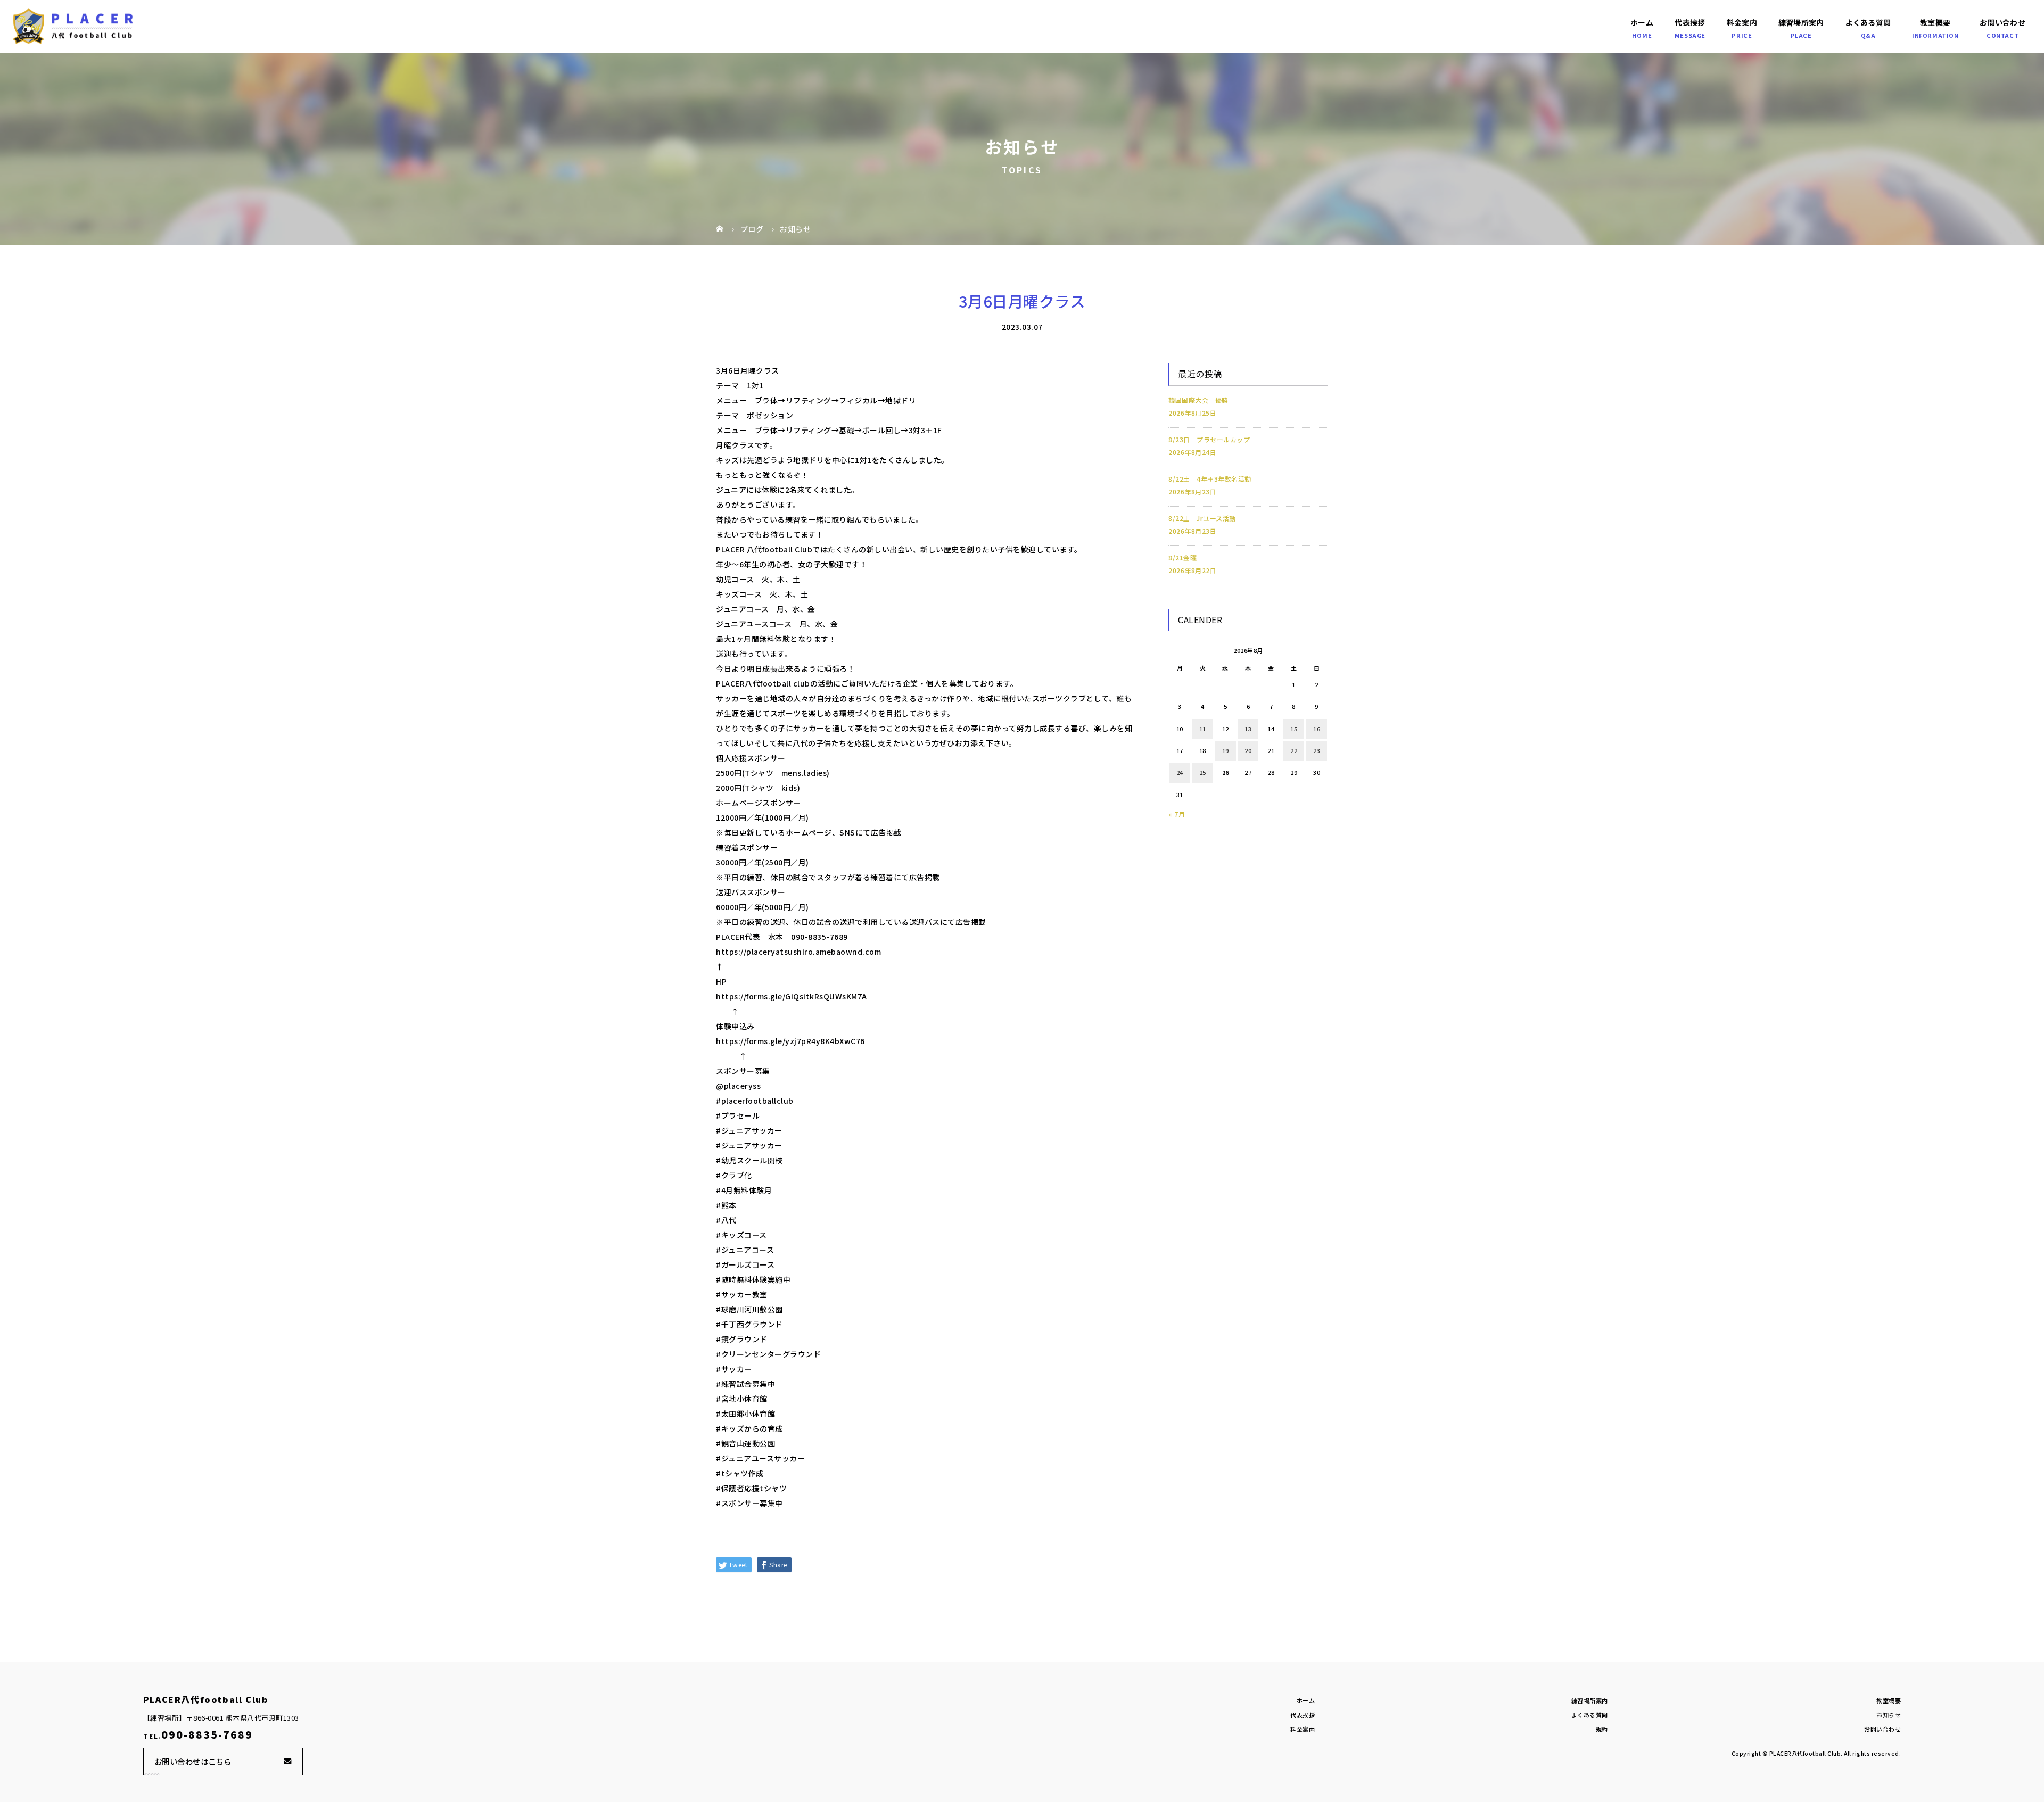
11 (1203, 729)
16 (1317, 729)
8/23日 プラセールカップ (1209, 439)
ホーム (1642, 22)
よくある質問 (1868, 22)
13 (1248, 729)
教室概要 (1935, 22)
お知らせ (1889, 1715)
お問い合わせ (2002, 22)
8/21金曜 (1182, 557)
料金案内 (1742, 22)
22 (1294, 750)
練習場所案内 (1801, 22)
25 (1203, 772)
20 (1248, 750)
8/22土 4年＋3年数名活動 (1210, 479)
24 (1180, 772)
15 (1294, 729)
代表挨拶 (1690, 22)
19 (1226, 750)
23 (1317, 750)
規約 (1602, 1729)
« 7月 (1177, 814)
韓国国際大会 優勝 (1198, 400)
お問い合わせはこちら (193, 1761)
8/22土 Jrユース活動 (1202, 518)
